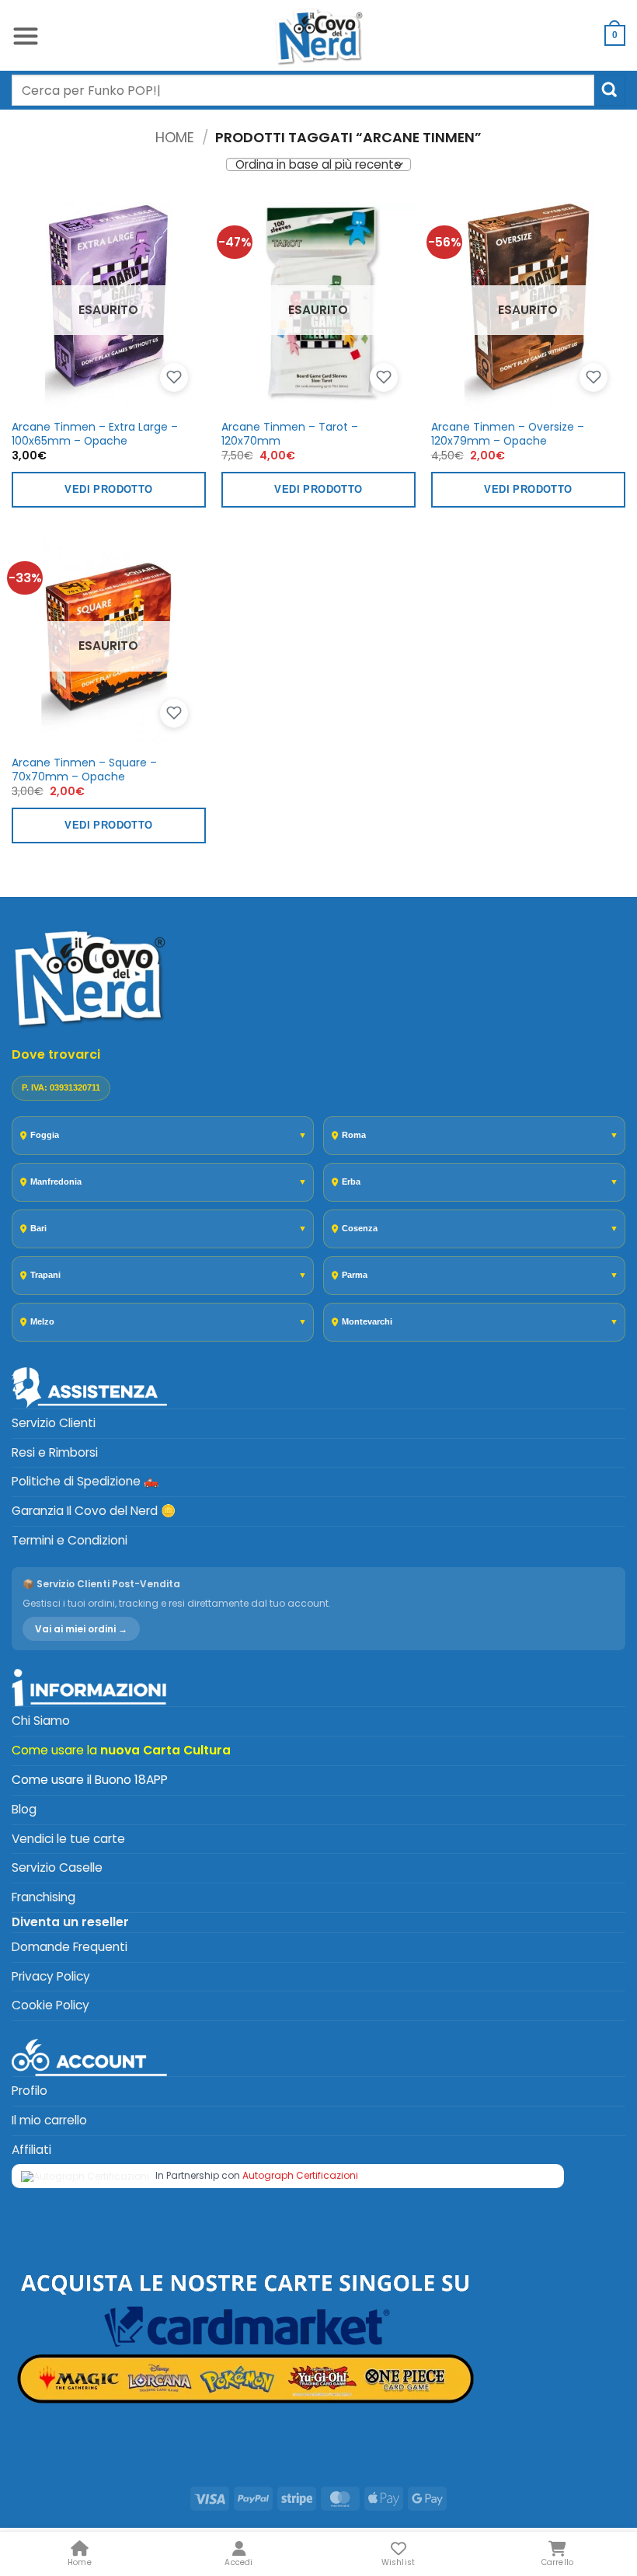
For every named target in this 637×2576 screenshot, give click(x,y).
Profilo (30, 2091)
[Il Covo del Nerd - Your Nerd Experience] (318, 35)
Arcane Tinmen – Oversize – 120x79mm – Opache (508, 434)
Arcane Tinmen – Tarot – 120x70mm (290, 434)
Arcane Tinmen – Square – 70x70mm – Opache (84, 770)
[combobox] (303, 90)
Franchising (44, 1897)
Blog (24, 1809)
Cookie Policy (50, 2005)
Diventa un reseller (70, 1922)
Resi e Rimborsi (55, 1452)
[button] (26, 35)
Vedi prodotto (108, 489)
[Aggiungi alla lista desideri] (174, 378)
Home (175, 137)
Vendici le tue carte (68, 1839)
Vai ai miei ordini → (81, 1629)
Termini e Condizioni (70, 1540)
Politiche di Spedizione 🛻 (85, 1481)
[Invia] (610, 90)
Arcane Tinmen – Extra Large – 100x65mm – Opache (95, 434)
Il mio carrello (49, 2120)
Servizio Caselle (57, 1867)
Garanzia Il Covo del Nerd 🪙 (94, 1511)
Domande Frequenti (70, 1947)
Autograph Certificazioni (300, 2175)
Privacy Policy (51, 1976)
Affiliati (31, 2150)
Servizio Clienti (54, 1423)
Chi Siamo (41, 1721)
